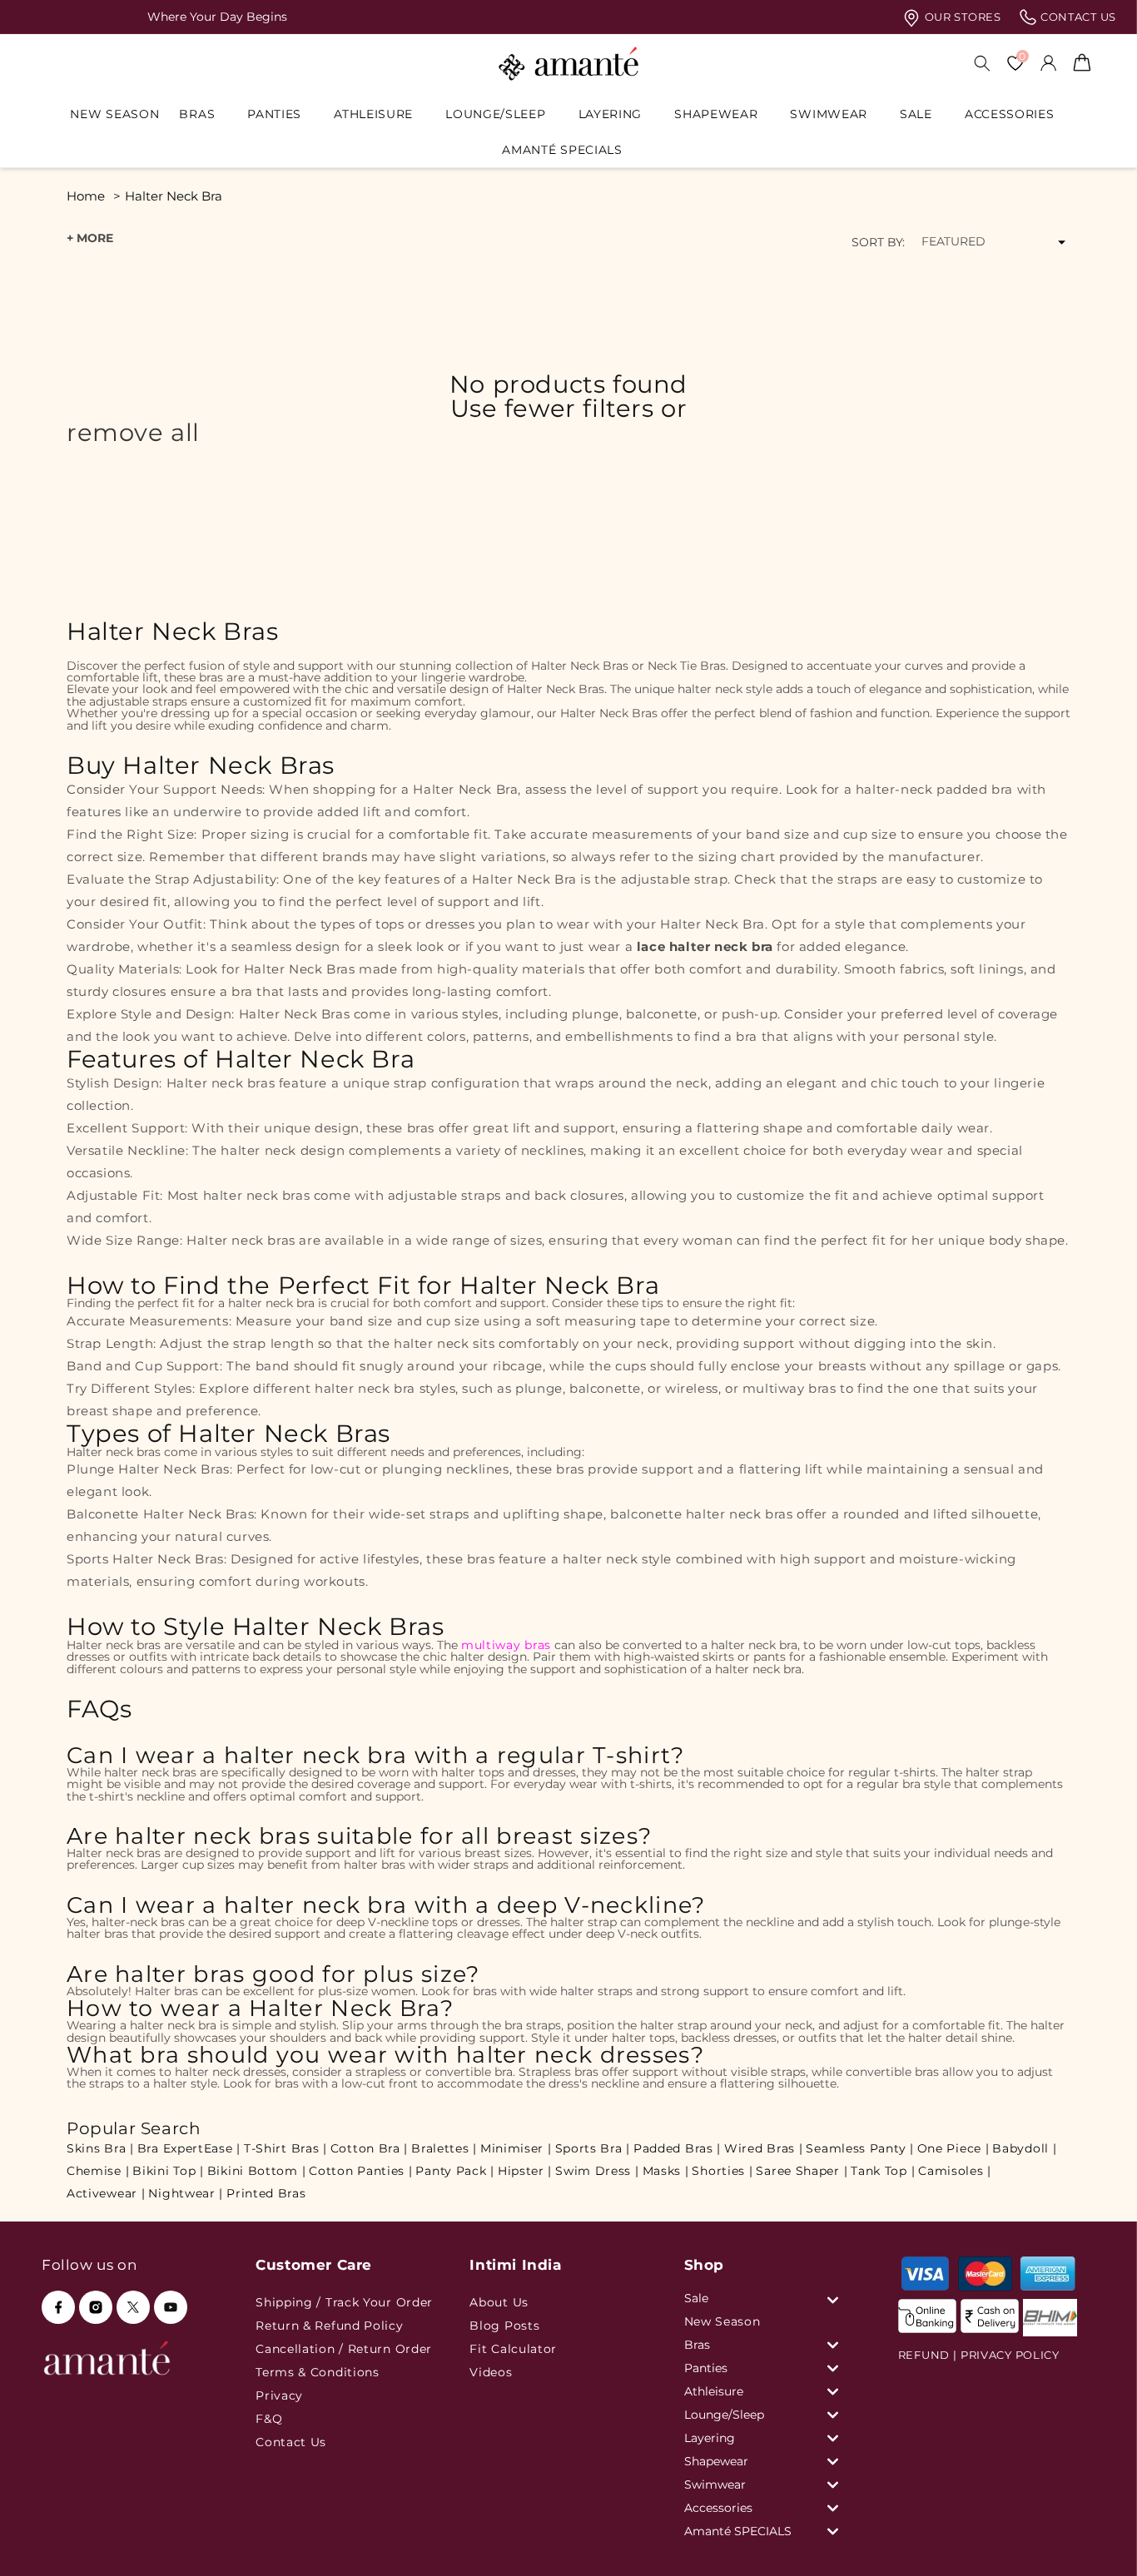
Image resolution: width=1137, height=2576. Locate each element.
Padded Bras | (677, 2148)
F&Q (269, 2419)
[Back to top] (1096, 2540)
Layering (611, 114)
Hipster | (525, 2171)
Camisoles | (955, 2171)
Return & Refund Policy (329, 2326)
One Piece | (953, 2148)
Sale (916, 114)
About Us (499, 2302)
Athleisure (373, 114)
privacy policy (1010, 2355)
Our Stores (961, 17)
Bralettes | (444, 2148)
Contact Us (291, 2442)
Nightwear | (186, 2193)
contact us (1077, 17)
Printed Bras (266, 2193)
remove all (133, 433)
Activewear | (106, 2193)
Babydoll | (1024, 2148)
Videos (491, 2372)
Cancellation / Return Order (344, 2349)
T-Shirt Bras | (285, 2148)
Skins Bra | (100, 2148)
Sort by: (878, 242)
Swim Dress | (597, 2171)
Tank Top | (883, 2171)
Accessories (1010, 114)
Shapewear (716, 114)
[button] (203, 114)
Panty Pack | (454, 2171)
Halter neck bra (174, 196)
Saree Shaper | (802, 2171)
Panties (274, 114)
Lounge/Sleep (495, 114)
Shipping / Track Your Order (344, 2302)
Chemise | (98, 2171)
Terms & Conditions (318, 2372)
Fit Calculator (513, 2349)
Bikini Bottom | (257, 2171)
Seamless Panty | (859, 2148)
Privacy (279, 2395)
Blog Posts (504, 2326)
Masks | (666, 2171)
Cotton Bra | (369, 2148)
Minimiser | (516, 2148)
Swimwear (829, 114)
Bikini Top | (168, 2171)
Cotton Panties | (360, 2171)
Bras (197, 114)
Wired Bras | (763, 2148)
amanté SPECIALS (562, 150)
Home (86, 196)
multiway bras (506, 1645)
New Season (722, 2321)
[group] (571, 17)
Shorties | (722, 2171)
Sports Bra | (593, 2148)
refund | (928, 2355)
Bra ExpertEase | (189, 2148)
